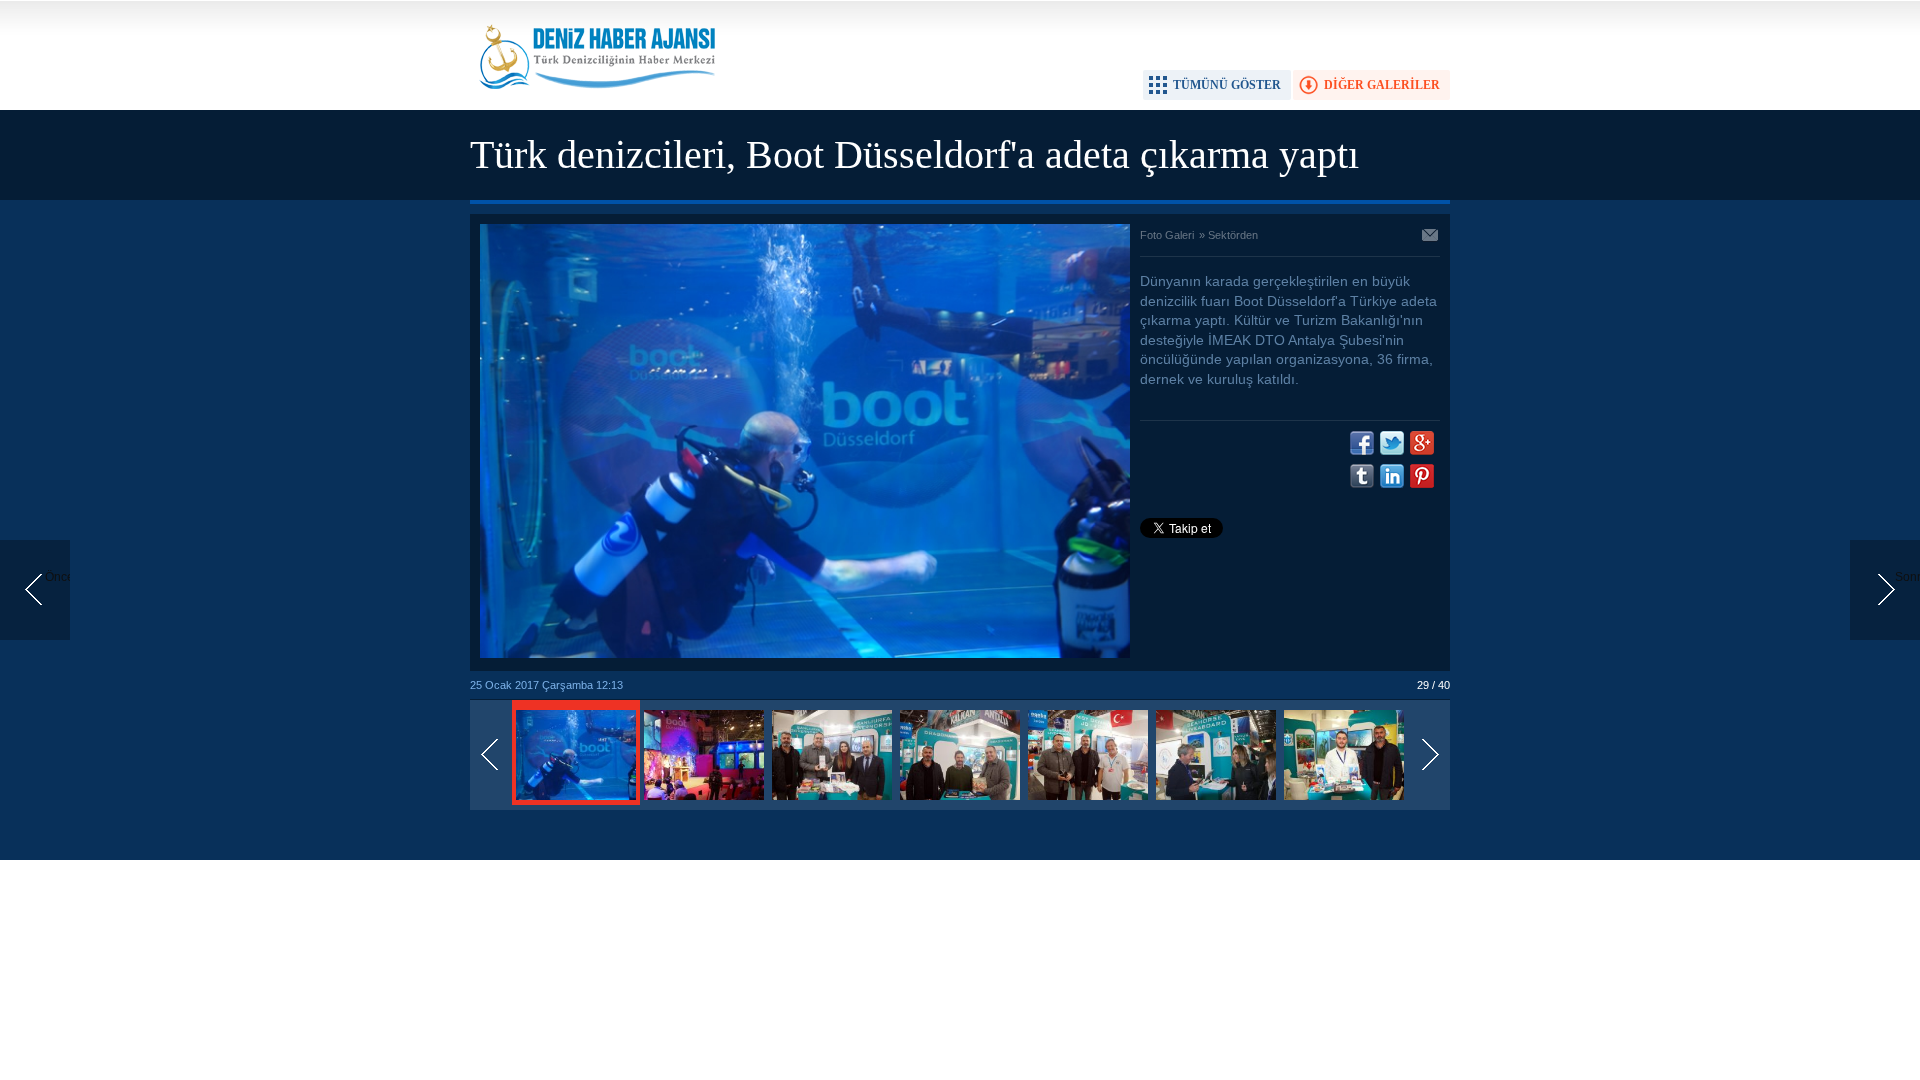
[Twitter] (1392, 443)
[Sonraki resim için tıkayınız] (805, 654)
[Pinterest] (1422, 476)
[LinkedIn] (1392, 476)
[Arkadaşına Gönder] (1431, 237)
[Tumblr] (1362, 476)
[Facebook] (1362, 443)
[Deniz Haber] (595, 101)
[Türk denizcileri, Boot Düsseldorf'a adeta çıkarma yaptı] (576, 801)
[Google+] (1422, 443)
